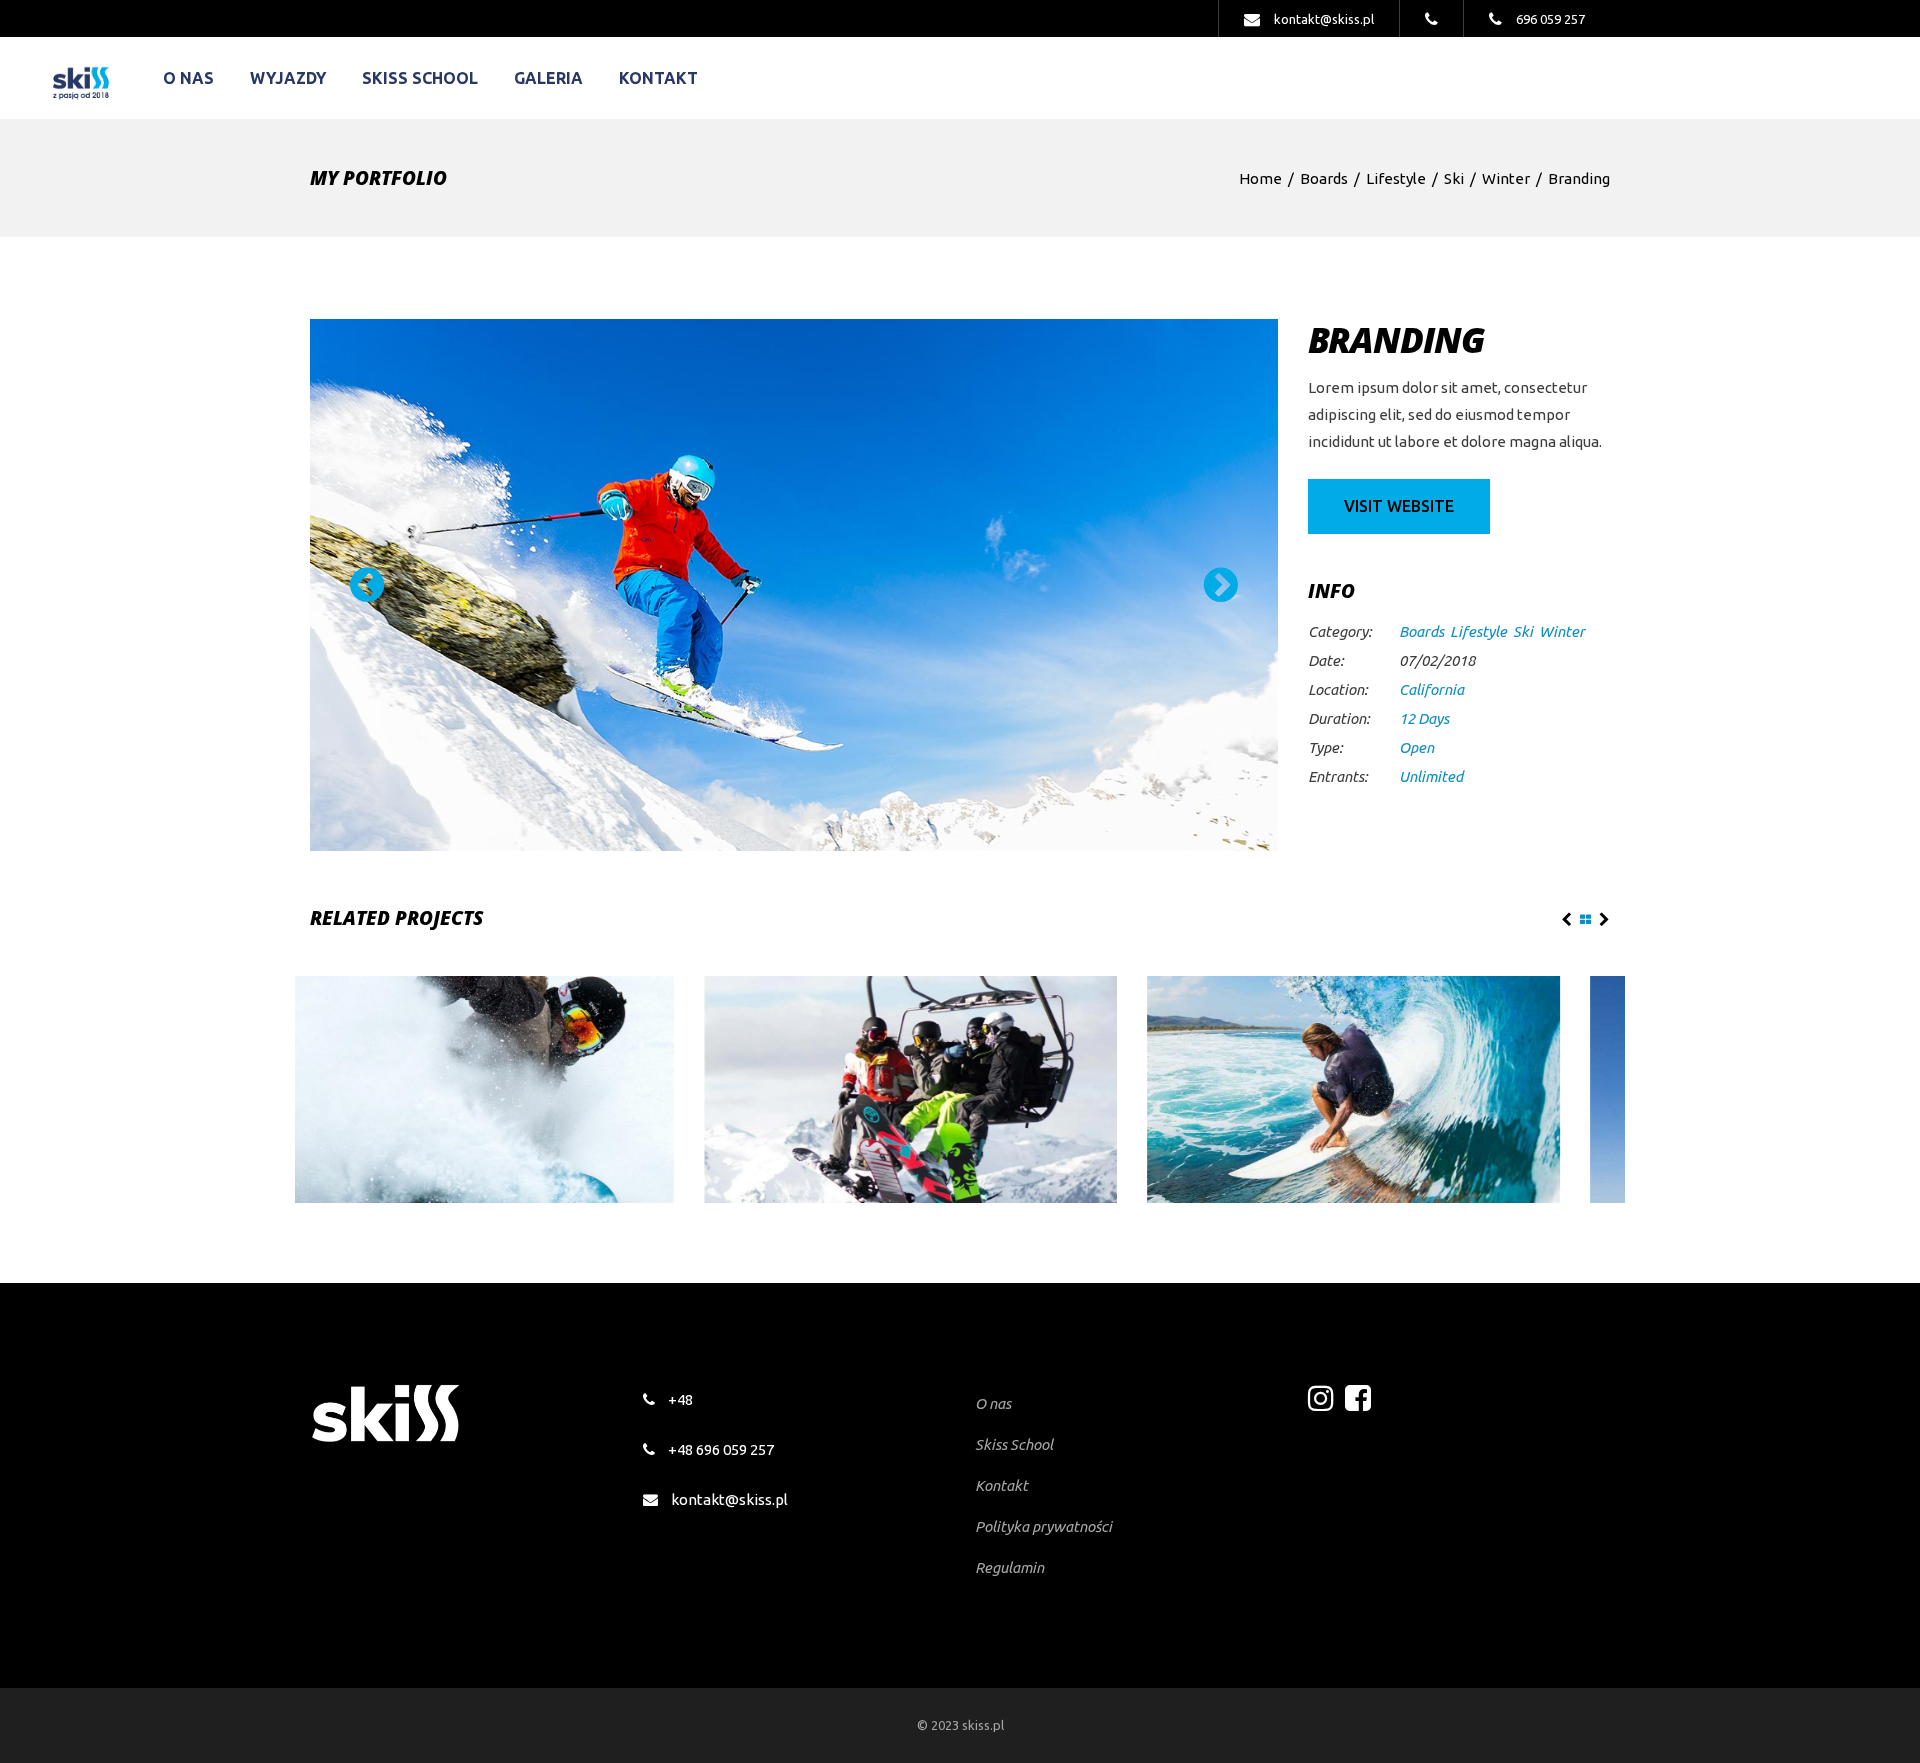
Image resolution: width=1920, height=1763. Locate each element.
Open (1416, 747)
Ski (1454, 178)
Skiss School (1014, 1444)
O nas (993, 1403)
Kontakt (1001, 1485)
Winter (1506, 178)
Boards (1324, 178)
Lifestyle (1396, 178)
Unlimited (1431, 776)
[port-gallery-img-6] (794, 585)
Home (1260, 178)
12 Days (1424, 718)
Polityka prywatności (1043, 1526)
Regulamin (1009, 1567)
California (1431, 689)
